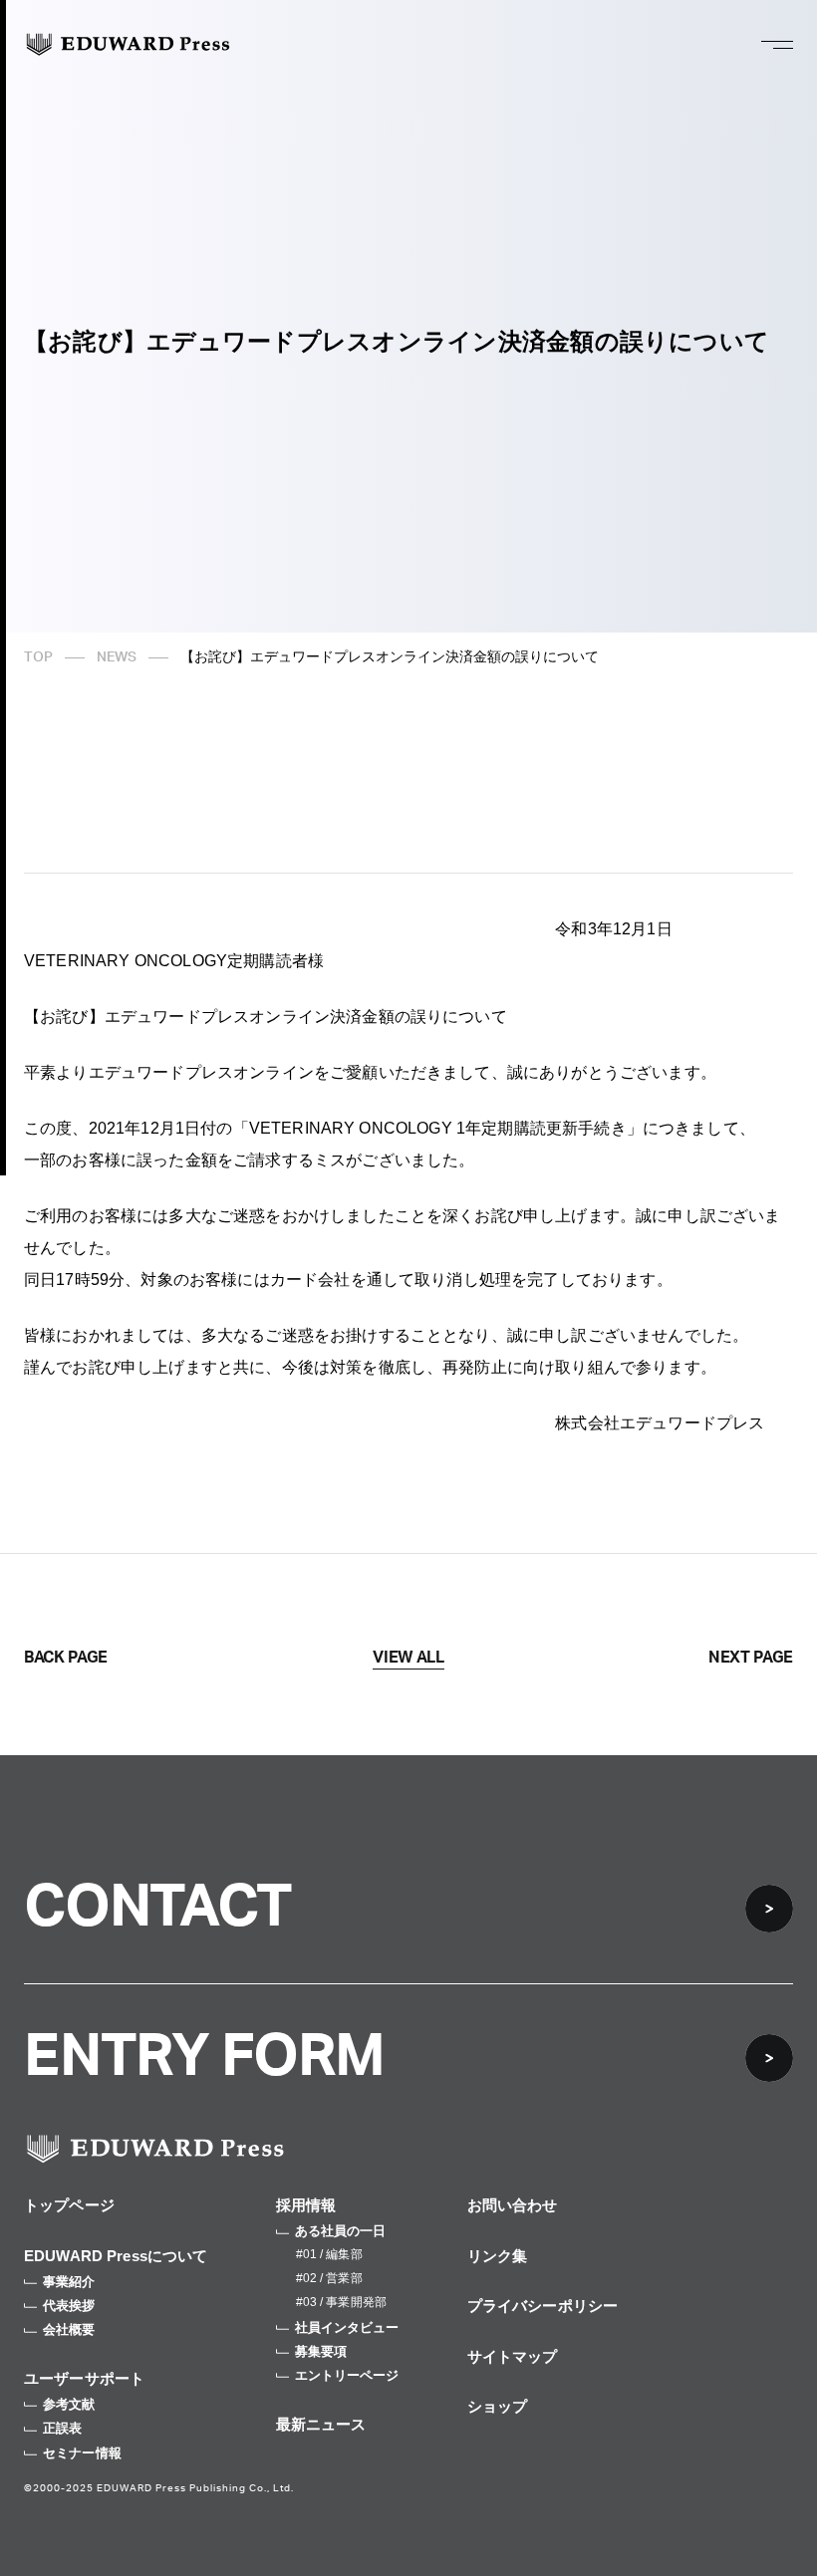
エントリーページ (347, 2375)
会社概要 (69, 2329)
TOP (38, 657)
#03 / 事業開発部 (341, 2302)
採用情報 (306, 2205)
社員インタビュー (347, 2327)
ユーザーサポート (84, 2378)
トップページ (69, 2205)
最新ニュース (321, 2424)
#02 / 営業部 (329, 2278)
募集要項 (321, 2351)
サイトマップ (513, 2356)
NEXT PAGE (751, 1658)
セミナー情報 (82, 2453)
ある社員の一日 (341, 2231)
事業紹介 (69, 2282)
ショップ (498, 2406)
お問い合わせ (513, 2205)
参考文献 (69, 2404)
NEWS (117, 657)
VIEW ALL (408, 1658)
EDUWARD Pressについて (116, 2256)
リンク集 (498, 2256)
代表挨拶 (69, 2306)
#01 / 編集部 (329, 2254)
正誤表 (62, 2428)
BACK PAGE (66, 1658)
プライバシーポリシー (543, 2306)
